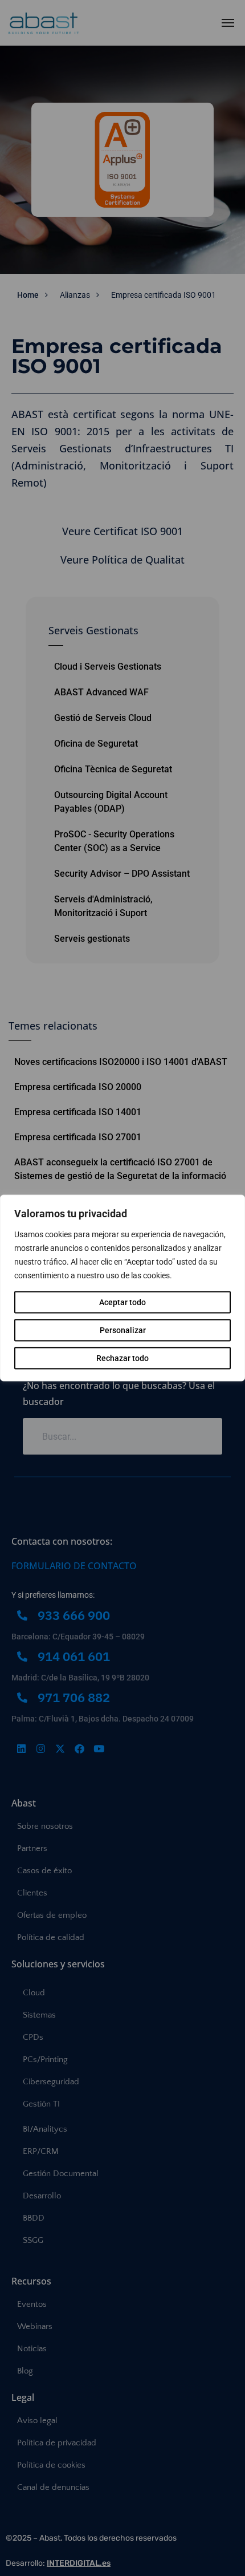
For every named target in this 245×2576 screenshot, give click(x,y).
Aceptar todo (122, 1302)
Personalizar (123, 1330)
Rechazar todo (122, 1358)
